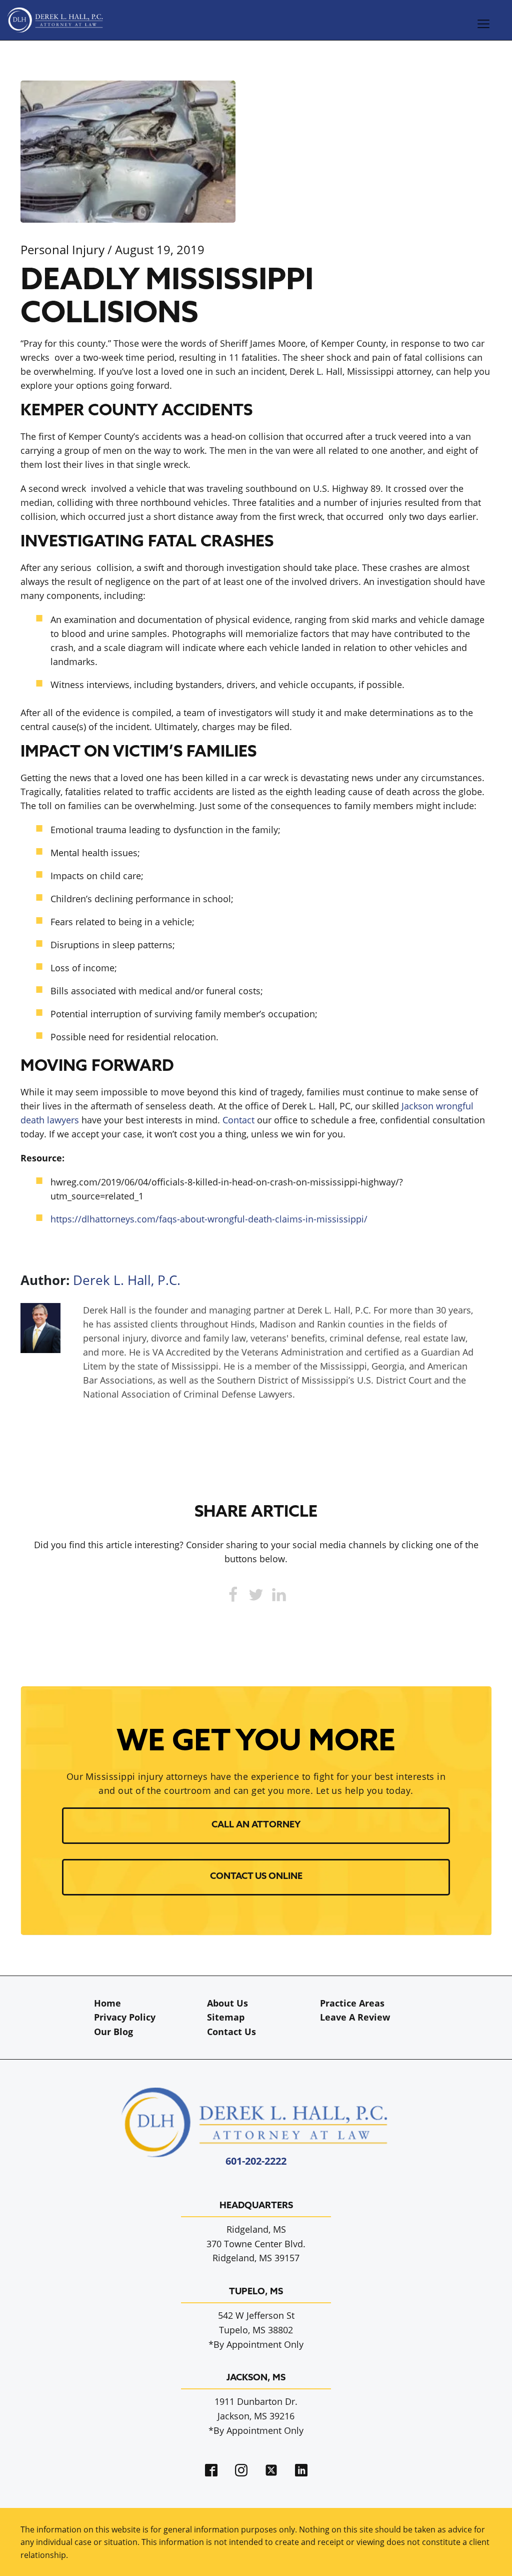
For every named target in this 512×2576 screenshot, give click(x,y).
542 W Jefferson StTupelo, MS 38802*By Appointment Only (256, 2330)
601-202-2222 (256, 2161)
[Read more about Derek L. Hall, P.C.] (40, 1350)
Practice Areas (352, 2003)
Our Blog (113, 2032)
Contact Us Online (256, 1877)
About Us (227, 2003)
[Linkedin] (279, 1595)
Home (107, 2003)
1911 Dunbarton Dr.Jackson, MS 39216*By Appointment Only (256, 2416)
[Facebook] (233, 1595)
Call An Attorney (256, 1825)
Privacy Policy (125, 2017)
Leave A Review (355, 2017)
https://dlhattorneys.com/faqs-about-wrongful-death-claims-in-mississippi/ (209, 1219)
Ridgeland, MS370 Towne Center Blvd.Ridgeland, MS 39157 (256, 2244)
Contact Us (231, 2032)
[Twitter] (256, 1595)
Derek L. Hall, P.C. (127, 1280)
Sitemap (226, 2017)
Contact (238, 1120)
